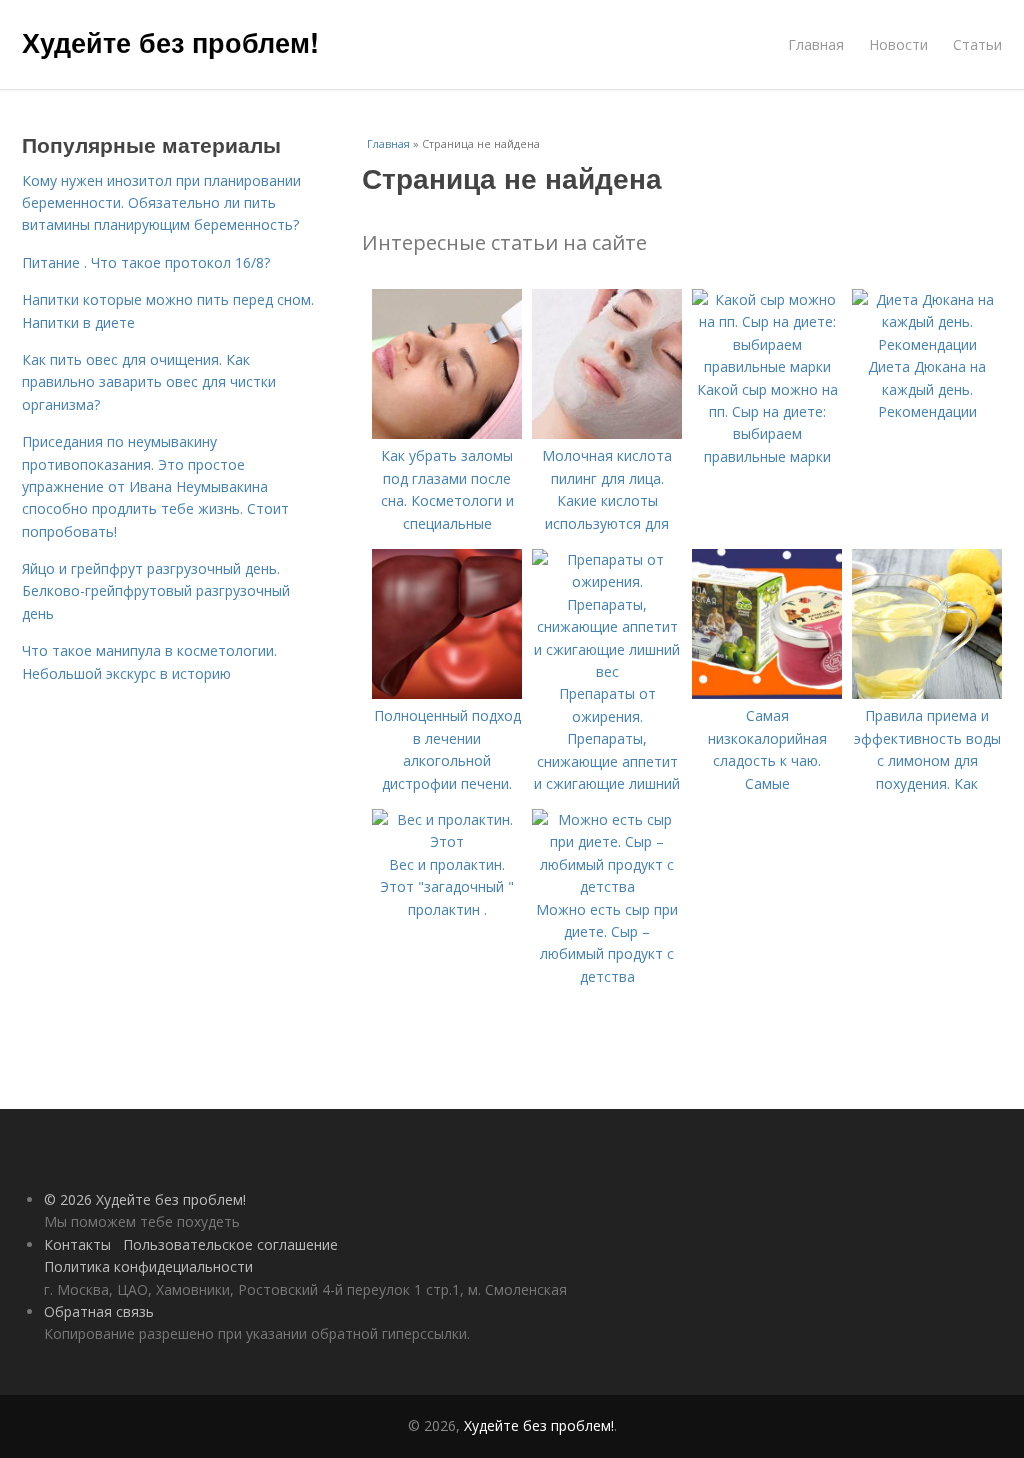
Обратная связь (99, 1311)
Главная (816, 44)
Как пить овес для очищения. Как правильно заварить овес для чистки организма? (149, 382)
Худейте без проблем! (170, 42)
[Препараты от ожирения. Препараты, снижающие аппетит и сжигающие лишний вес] (607, 671)
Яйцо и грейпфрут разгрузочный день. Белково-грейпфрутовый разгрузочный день (156, 591)
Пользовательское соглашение (230, 1244)
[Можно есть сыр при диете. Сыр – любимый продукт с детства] (607, 886)
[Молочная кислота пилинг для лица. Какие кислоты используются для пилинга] (607, 433)
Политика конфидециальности (148, 1266)
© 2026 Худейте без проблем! (145, 1199)
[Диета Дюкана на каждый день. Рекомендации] (927, 344)
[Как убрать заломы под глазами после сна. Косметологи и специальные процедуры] (447, 433)
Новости (898, 44)
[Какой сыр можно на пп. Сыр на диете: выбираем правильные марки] (767, 366)
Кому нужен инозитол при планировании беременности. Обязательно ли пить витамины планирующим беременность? (161, 203)
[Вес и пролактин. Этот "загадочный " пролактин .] (447, 841)
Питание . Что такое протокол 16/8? (146, 262)
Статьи (977, 44)
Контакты (77, 1244)
